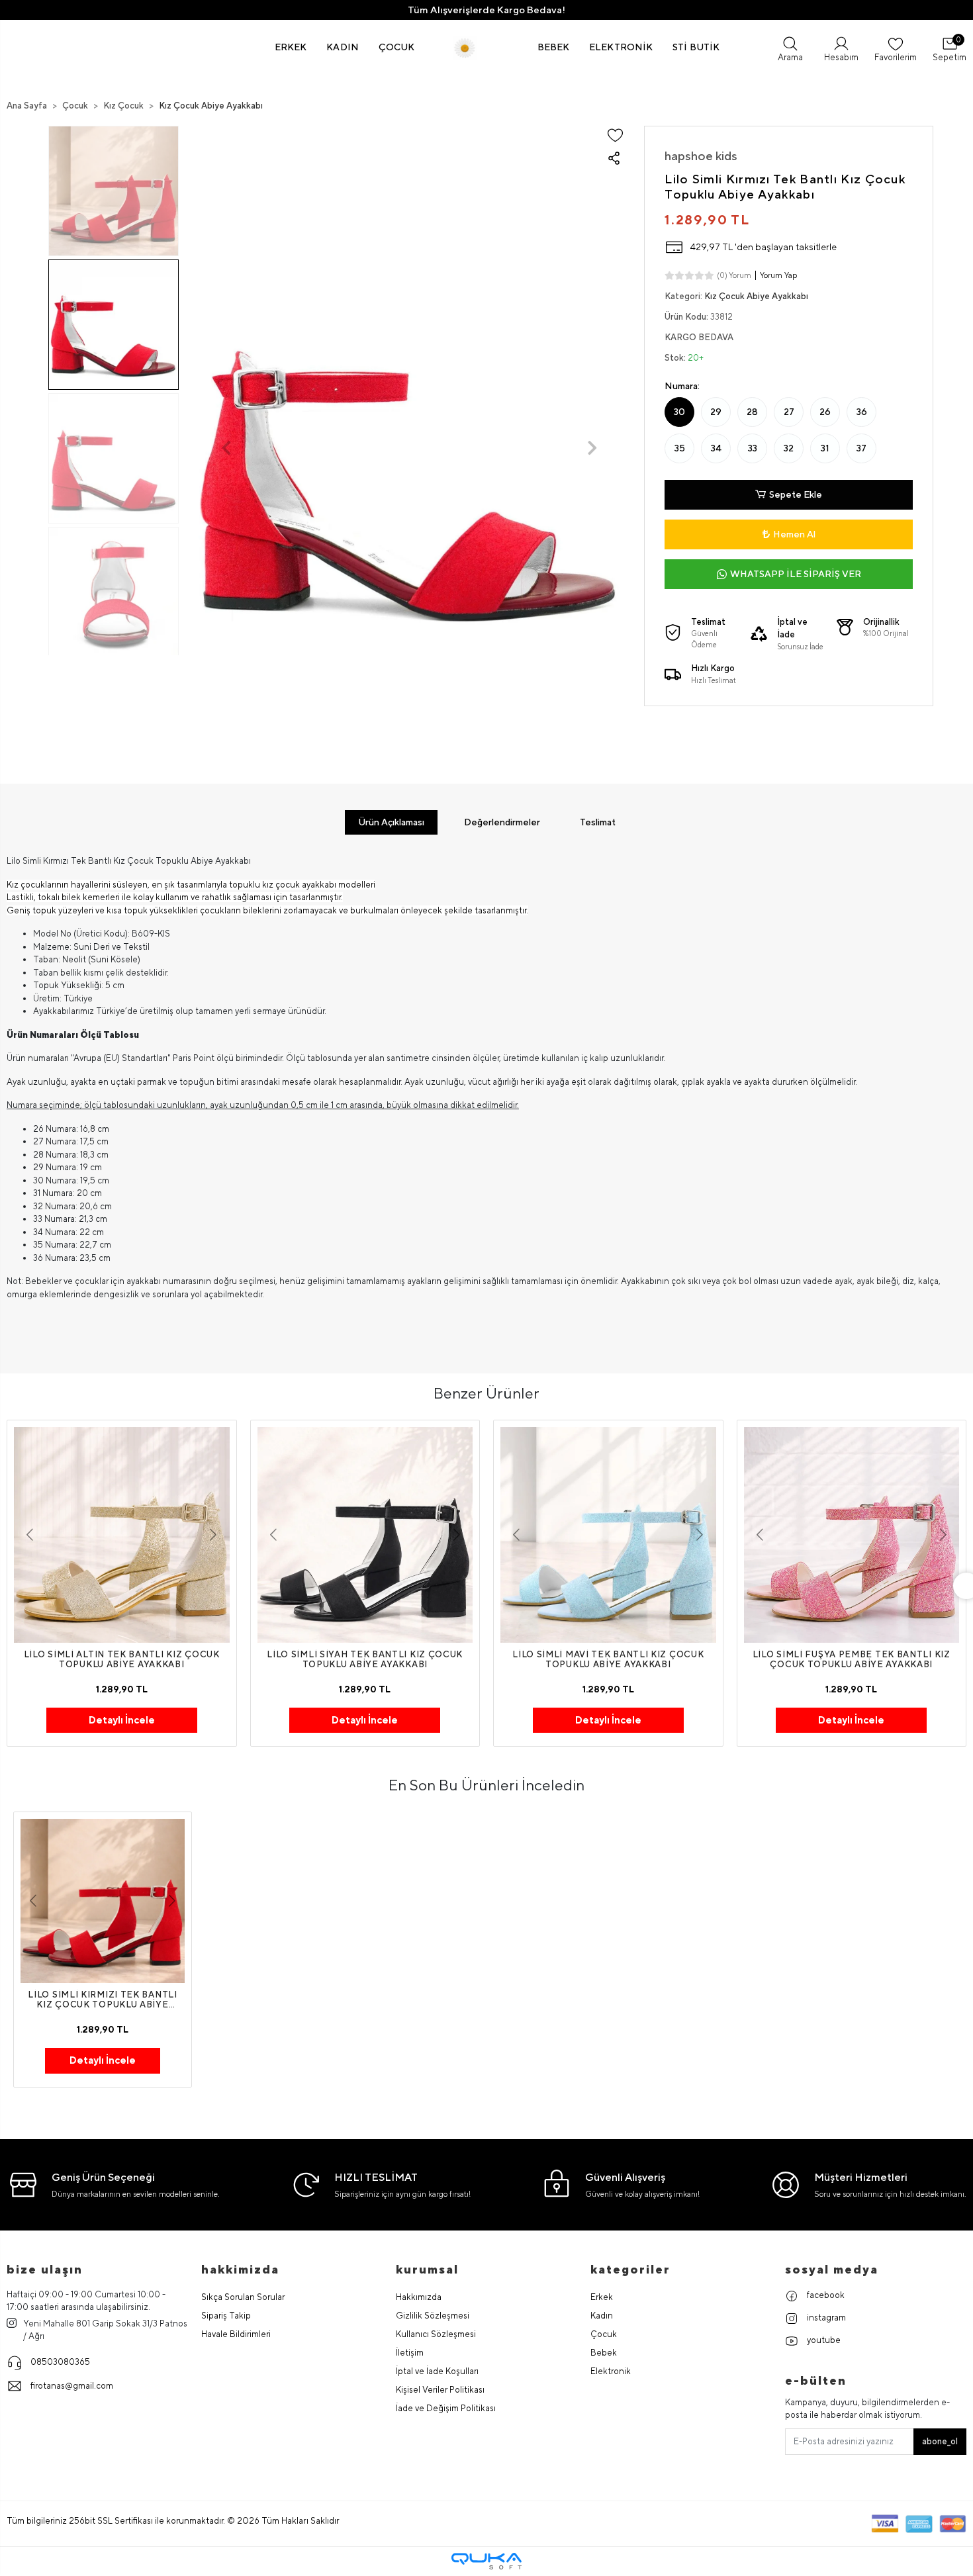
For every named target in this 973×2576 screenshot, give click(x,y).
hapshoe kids (701, 156)
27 (789, 412)
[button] (291, 47)
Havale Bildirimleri (236, 2334)
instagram (825, 2318)
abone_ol (940, 2441)
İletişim (410, 2353)
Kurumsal (427, 2269)
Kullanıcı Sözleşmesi (436, 2334)
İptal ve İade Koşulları (437, 2371)
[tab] (391, 822)
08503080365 (60, 2362)
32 (789, 448)
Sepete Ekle (796, 494)
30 (679, 412)
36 (862, 412)
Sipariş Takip (226, 2316)
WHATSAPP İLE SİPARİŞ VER (796, 574)
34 (716, 448)
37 (861, 448)
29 (716, 412)
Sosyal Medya (832, 2269)
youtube (823, 2340)
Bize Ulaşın (45, 2269)
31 (825, 448)
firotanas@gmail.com (72, 2386)
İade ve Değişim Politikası (446, 2408)
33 (753, 448)
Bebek (604, 2353)
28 (752, 412)
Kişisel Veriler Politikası (440, 2390)
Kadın (602, 2316)
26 (825, 412)
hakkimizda (240, 2269)
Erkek (602, 2297)
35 (680, 448)
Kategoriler (630, 2269)
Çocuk (604, 2334)
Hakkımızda (419, 2297)
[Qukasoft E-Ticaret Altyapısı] (486, 2561)
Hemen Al (794, 534)
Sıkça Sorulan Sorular (243, 2297)
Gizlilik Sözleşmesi (433, 2316)
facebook (825, 2295)
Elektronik (611, 2371)
